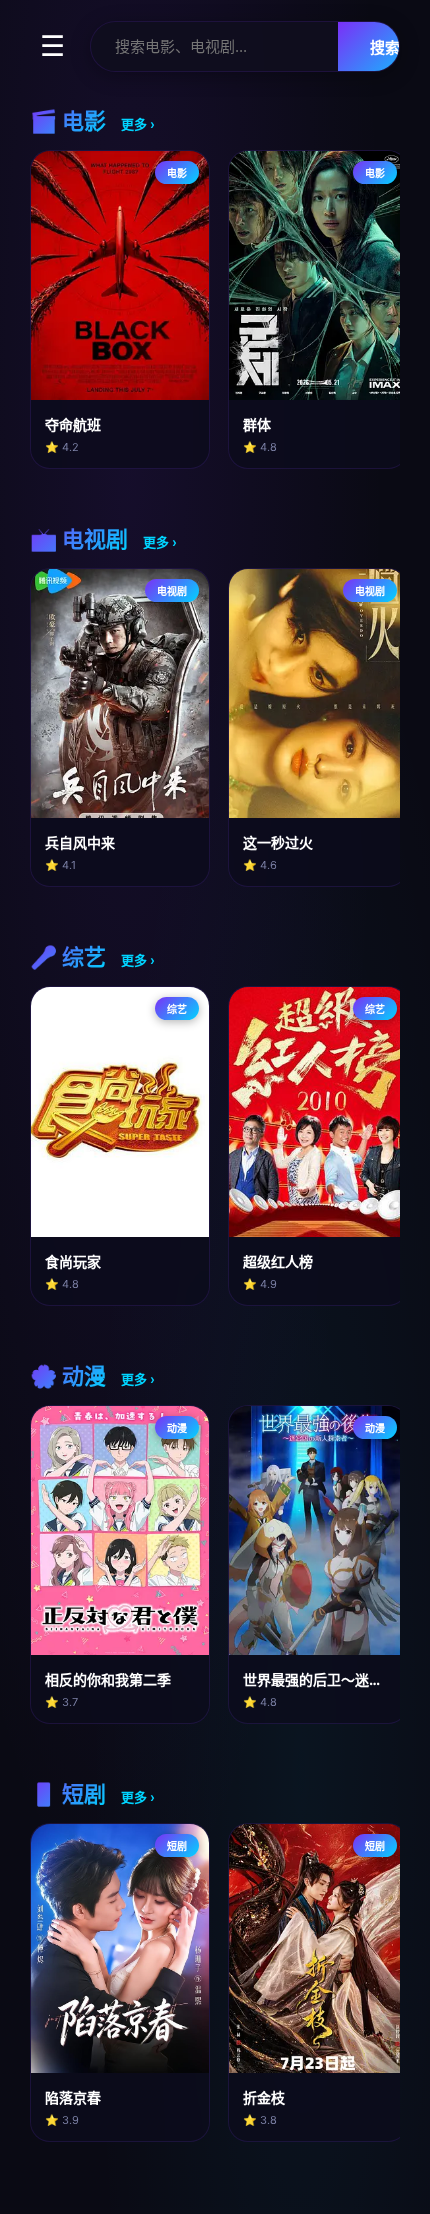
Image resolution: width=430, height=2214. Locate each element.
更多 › (138, 124)
